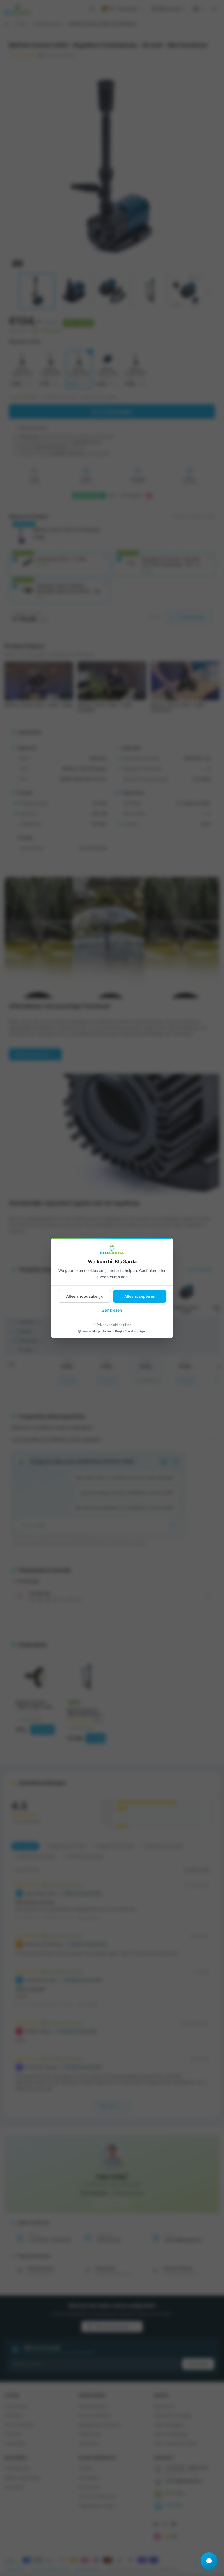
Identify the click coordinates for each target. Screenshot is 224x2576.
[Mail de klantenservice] (209, 2561)
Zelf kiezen (112, 1310)
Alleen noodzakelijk (84, 1296)
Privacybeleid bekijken (114, 1325)
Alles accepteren (140, 1296)
